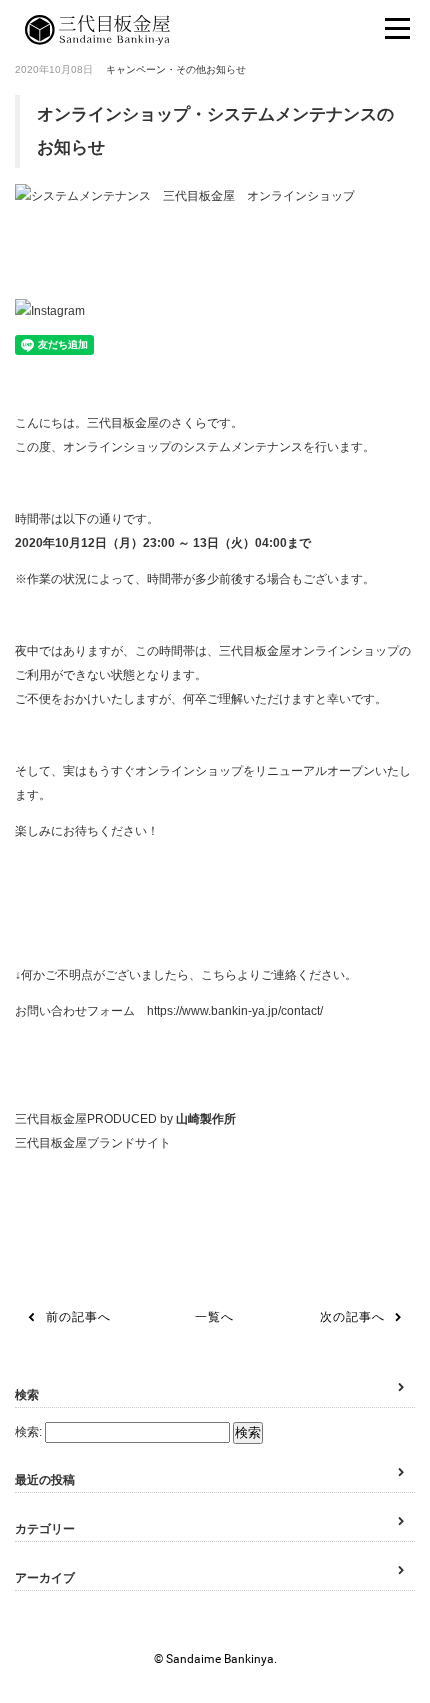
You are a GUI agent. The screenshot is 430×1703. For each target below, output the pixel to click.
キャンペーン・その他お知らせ (176, 69)
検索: (28, 1432)
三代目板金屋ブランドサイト (93, 1143)
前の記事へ (78, 1317)
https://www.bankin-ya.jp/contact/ (235, 1011)
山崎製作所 (206, 1119)
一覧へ (214, 1317)
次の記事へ (352, 1317)
